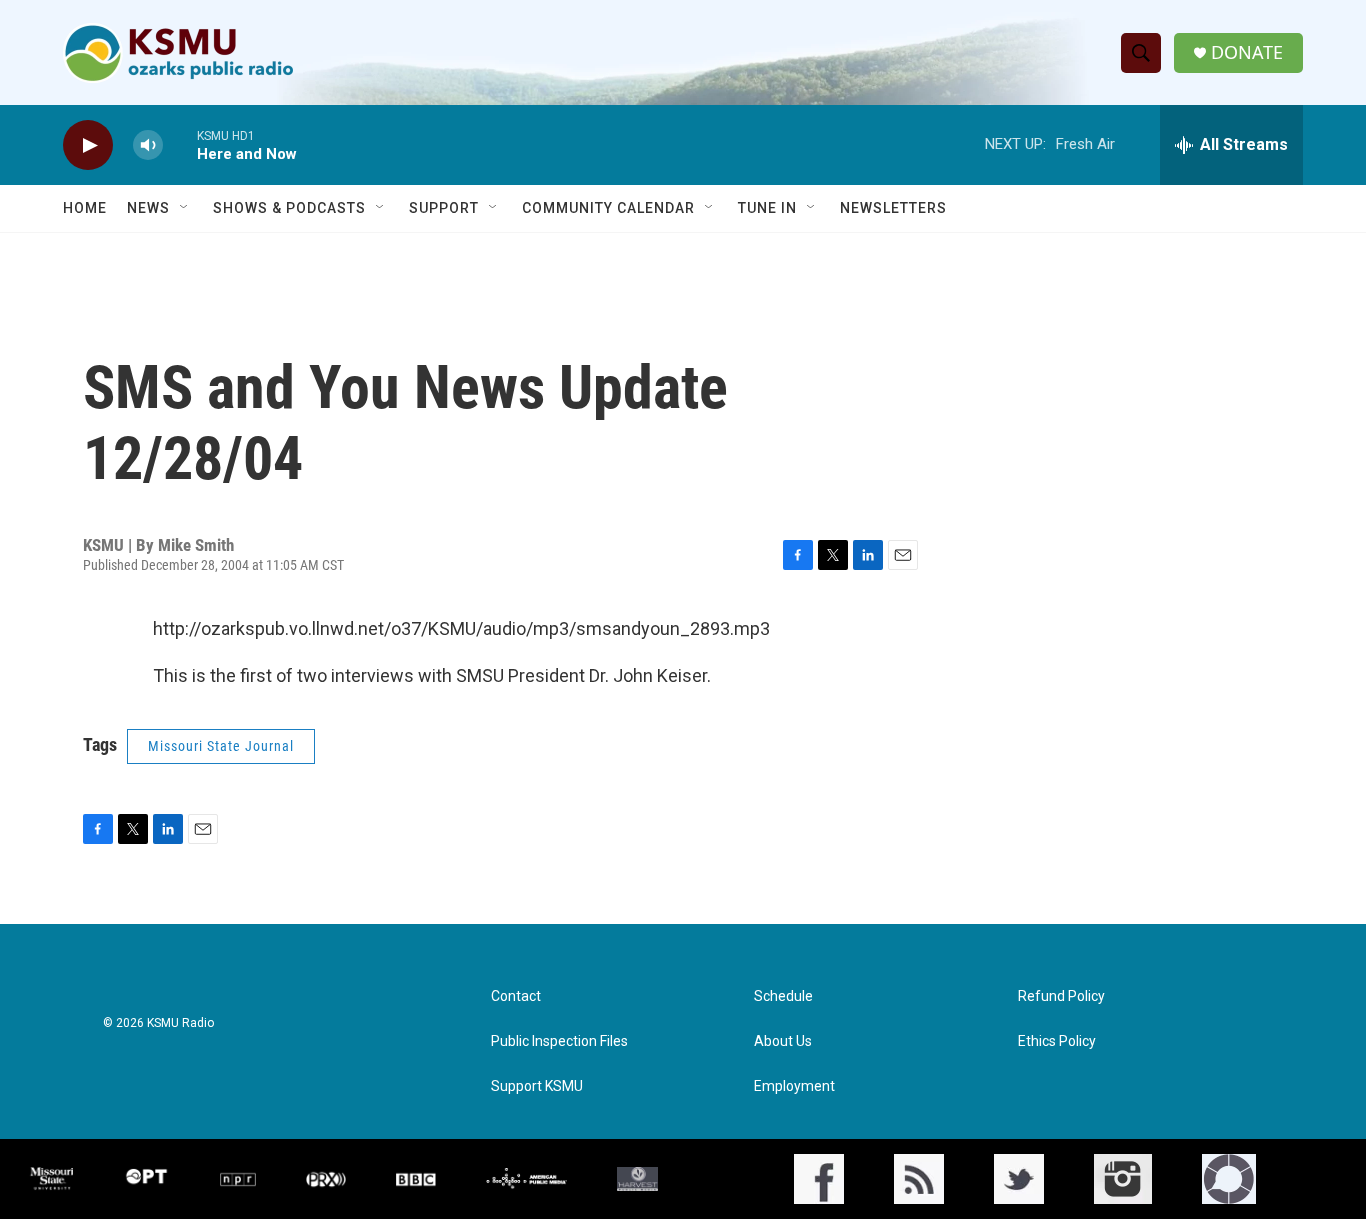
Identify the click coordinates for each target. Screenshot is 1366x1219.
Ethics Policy (1057, 1041)
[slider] (180, 144)
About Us (783, 1041)
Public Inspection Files (559, 1041)
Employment (794, 1086)
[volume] (148, 145)
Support (444, 208)
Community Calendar (608, 208)
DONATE (1247, 52)
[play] (88, 145)
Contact (516, 996)
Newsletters (893, 208)
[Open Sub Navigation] (185, 208)
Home (85, 208)
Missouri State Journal (221, 746)
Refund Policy (1061, 996)
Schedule (783, 996)
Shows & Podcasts (289, 208)
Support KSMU (537, 1086)
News (148, 208)
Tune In (767, 208)
